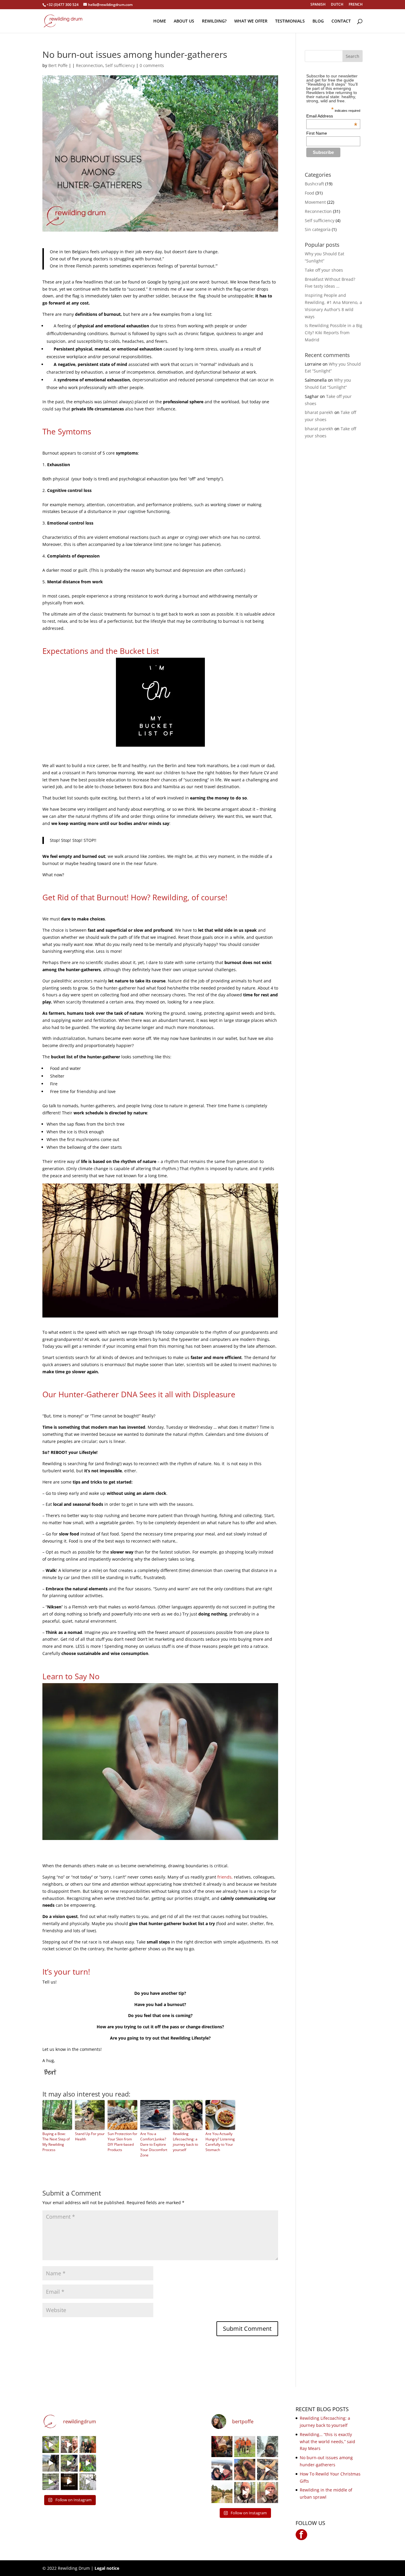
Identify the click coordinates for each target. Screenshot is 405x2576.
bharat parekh (319, 412)
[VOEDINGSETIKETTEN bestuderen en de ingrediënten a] (88, 2463)
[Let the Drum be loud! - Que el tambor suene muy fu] (222, 2447)
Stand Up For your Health (90, 2136)
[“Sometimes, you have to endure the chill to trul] (245, 2469)
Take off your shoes (324, 270)
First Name (317, 133)
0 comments (152, 65)
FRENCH (356, 5)
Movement (315, 202)
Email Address (332, 116)
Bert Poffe (58, 65)
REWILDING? (214, 21)
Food (310, 193)
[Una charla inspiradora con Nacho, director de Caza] (88, 2444)
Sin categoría (318, 229)
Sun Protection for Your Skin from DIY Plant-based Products (122, 2142)
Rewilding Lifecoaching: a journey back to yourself (185, 2142)
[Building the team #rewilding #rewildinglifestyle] (268, 2469)
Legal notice (107, 2568)
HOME (160, 21)
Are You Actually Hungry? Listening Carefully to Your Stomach (220, 2142)
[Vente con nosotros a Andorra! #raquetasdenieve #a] (245, 2493)
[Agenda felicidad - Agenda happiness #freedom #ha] (69, 2444)
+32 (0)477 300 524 (63, 5)
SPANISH (318, 5)
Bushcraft (314, 184)
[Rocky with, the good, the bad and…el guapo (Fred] (245, 2447)
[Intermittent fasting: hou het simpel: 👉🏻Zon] (69, 2482)
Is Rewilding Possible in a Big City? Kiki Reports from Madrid (334, 333)
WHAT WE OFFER (251, 21)
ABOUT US (184, 21)
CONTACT (341, 21)
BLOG (318, 21)
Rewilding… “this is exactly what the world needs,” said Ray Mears (327, 2442)
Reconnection (89, 65)
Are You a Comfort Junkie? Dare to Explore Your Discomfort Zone (154, 2144)
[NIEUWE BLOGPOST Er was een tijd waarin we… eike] (51, 2444)
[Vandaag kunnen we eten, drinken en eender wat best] (51, 2482)
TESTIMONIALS (290, 21)
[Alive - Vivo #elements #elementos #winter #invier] (268, 2447)
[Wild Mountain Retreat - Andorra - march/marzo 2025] (51, 2463)
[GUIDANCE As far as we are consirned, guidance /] (222, 2493)
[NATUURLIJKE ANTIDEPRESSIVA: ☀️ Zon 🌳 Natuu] (88, 2482)
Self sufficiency (120, 65)
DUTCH (337, 5)
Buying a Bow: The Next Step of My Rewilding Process (56, 2142)
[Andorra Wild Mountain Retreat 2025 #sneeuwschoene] (268, 2493)
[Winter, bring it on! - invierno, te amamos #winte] (222, 2469)
